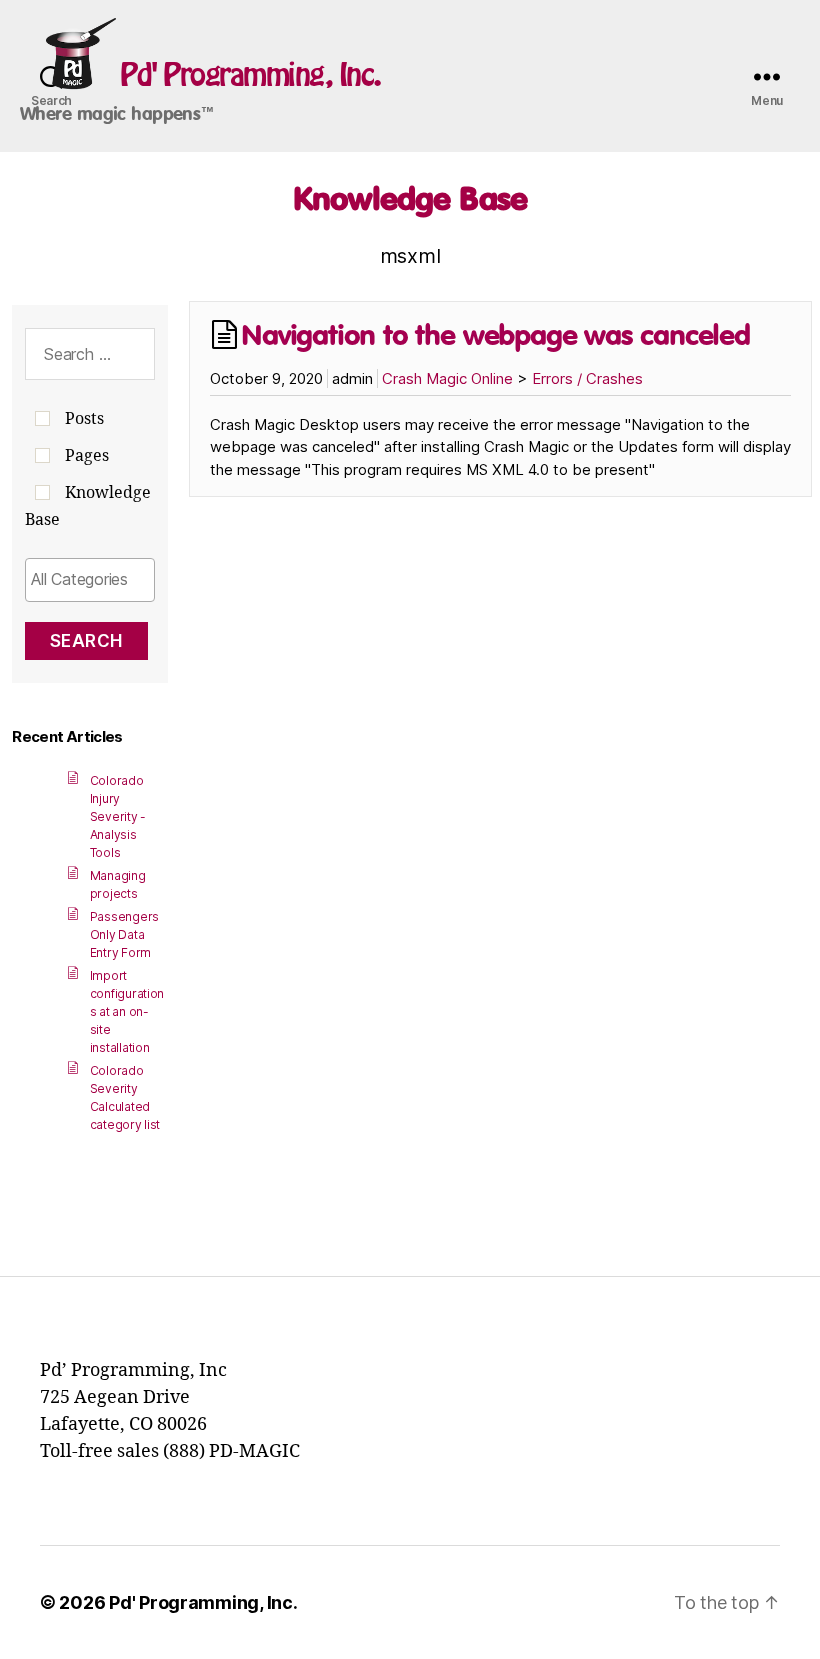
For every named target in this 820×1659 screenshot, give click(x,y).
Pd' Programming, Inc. (250, 74)
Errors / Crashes (587, 378)
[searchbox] (90, 579)
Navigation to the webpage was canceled (495, 334)
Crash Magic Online (447, 378)
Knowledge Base (410, 198)
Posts (84, 419)
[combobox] (90, 580)
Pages (87, 456)
